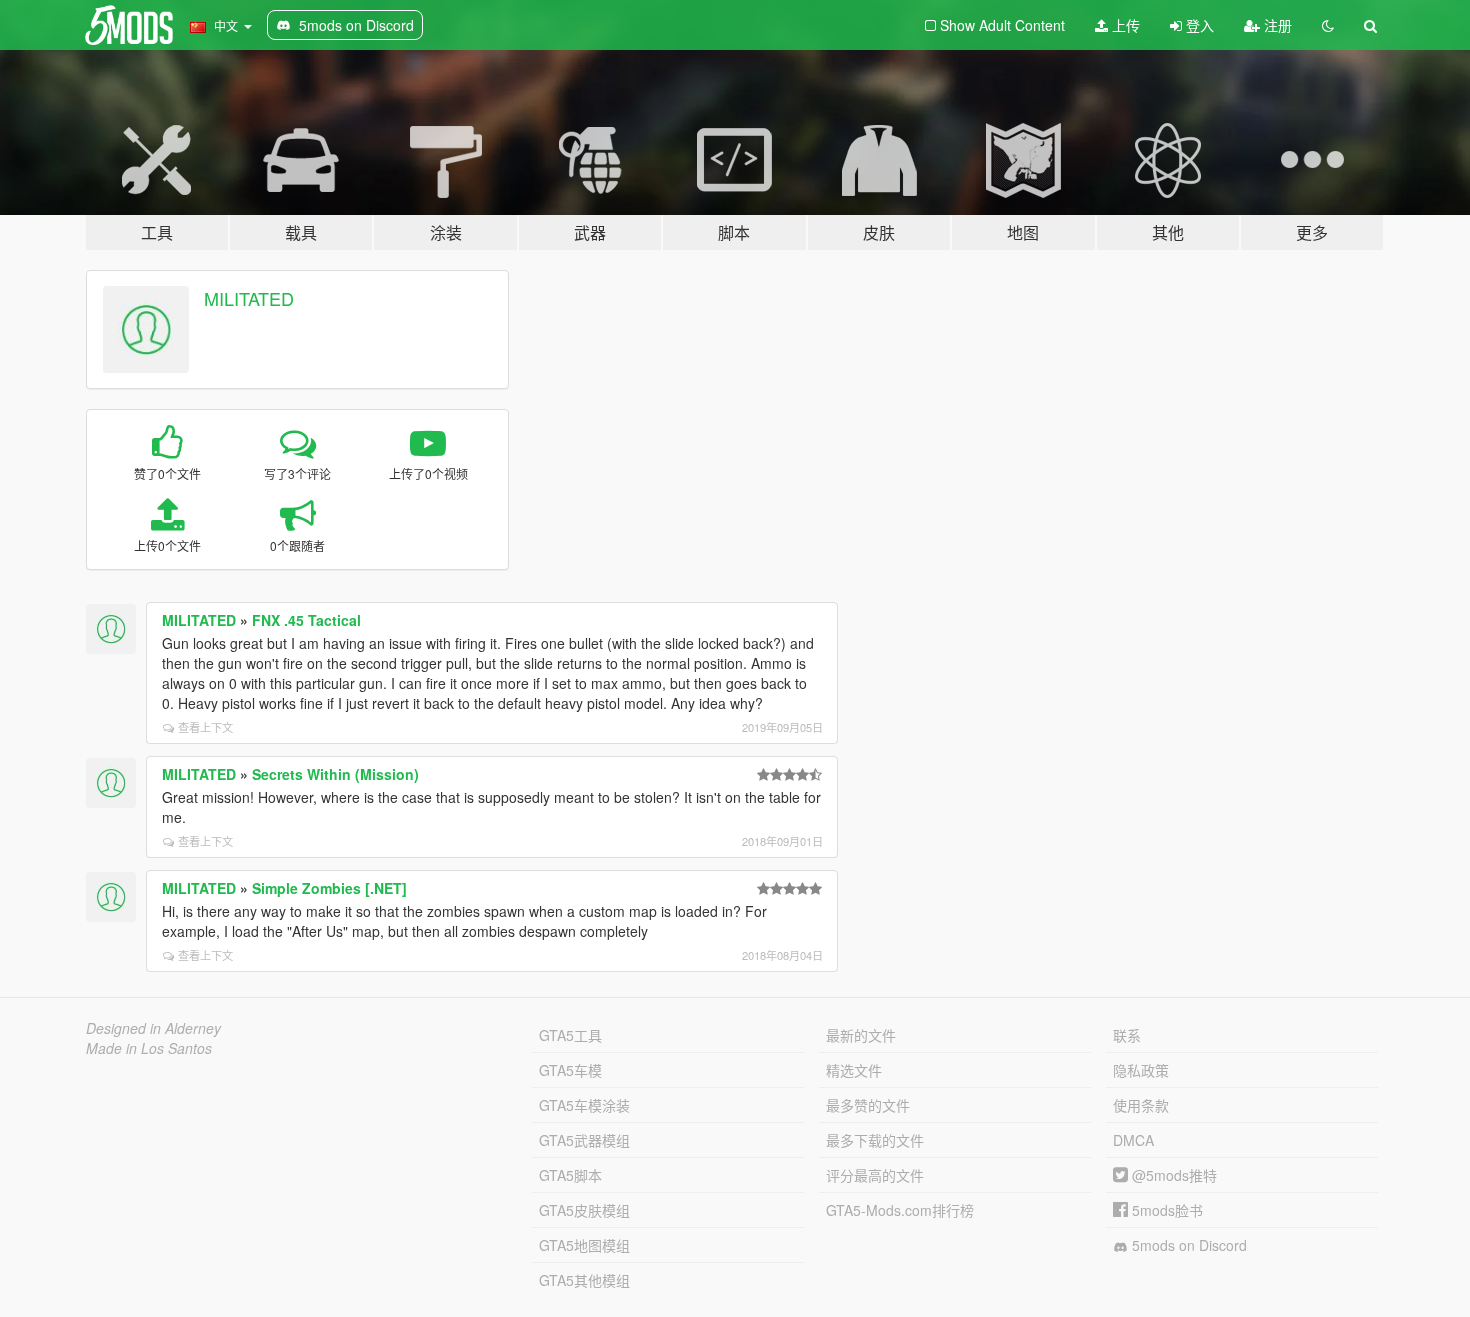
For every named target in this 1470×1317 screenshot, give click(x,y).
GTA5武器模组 (584, 1140)
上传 (1124, 25)
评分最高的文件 (875, 1175)
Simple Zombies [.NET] (329, 888)
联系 (1127, 1035)
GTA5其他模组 (584, 1280)
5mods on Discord (1187, 1245)
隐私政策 (1141, 1070)
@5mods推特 (1172, 1175)
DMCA (1133, 1140)
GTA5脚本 (570, 1175)
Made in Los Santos (149, 1048)
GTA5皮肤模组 (584, 1210)
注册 (1276, 25)
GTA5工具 (570, 1035)
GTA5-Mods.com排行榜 (900, 1210)
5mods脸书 (1165, 1210)
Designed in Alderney (153, 1028)
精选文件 (854, 1070)
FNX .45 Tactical (306, 620)
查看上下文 (205, 727)
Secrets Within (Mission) (335, 774)
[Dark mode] (1328, 25)
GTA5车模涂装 (584, 1105)
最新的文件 (861, 1035)
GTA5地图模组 (584, 1245)
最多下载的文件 (875, 1140)
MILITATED (249, 298)
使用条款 (1141, 1105)
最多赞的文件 (868, 1105)
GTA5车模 (570, 1070)
